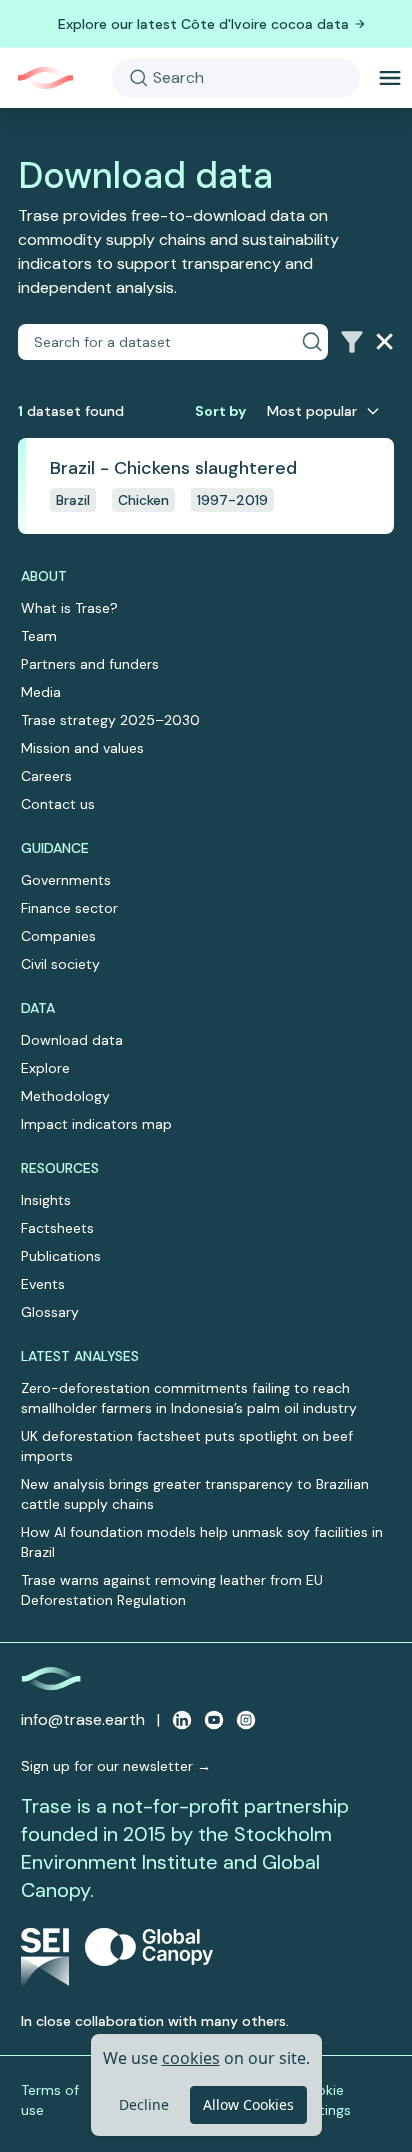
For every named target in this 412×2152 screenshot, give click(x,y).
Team (39, 636)
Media (41, 692)
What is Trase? (69, 608)
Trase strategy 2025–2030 (110, 720)
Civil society (60, 964)
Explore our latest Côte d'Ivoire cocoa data (203, 24)
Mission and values (82, 748)
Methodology (65, 1096)
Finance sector (69, 908)
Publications (61, 1256)
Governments (66, 880)
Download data (72, 1040)
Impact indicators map (96, 1124)
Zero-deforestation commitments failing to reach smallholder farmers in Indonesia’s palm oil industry (189, 1398)
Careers (46, 776)
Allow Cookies (248, 2104)
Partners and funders (90, 664)
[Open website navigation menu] (390, 78)
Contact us (58, 804)
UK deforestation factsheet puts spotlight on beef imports (187, 1446)
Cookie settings (324, 2100)
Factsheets (57, 1228)
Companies (58, 936)
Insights (46, 1200)
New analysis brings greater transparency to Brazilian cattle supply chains (195, 1494)
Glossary (50, 1312)
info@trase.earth (83, 1719)
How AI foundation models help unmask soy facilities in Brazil (202, 1542)
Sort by (220, 411)
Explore (45, 1068)
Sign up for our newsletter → (116, 1766)
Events (43, 1284)
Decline (144, 2104)
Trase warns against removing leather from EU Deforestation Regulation (172, 1590)
